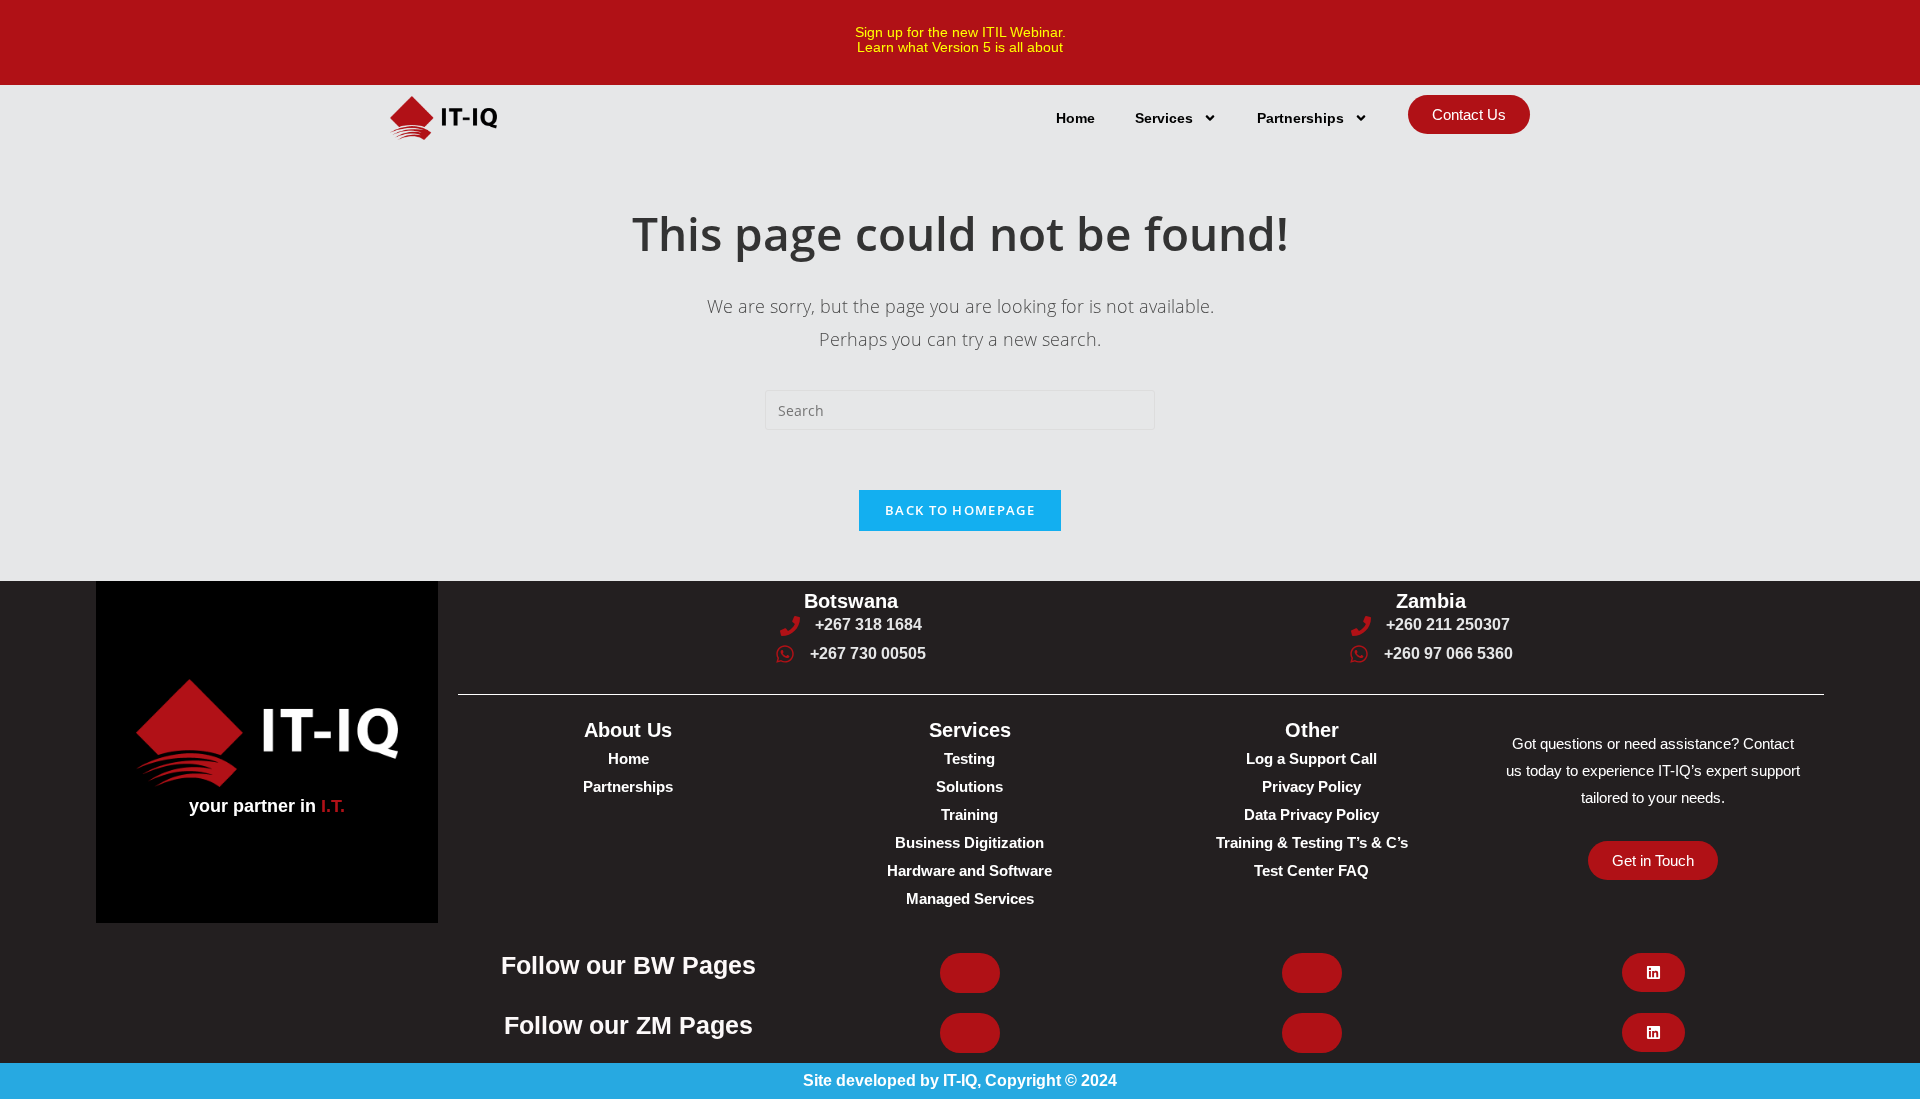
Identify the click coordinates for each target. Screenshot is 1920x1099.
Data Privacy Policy (1311, 814)
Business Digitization (969, 842)
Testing (969, 758)
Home (1075, 118)
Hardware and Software (969, 870)
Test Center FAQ (1311, 870)
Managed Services (970, 898)
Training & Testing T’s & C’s (1312, 842)
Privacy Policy (1311, 786)
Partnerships (1300, 118)
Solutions (969, 786)
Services (1164, 118)
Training (969, 814)
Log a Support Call (1311, 758)
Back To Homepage (960, 510)
